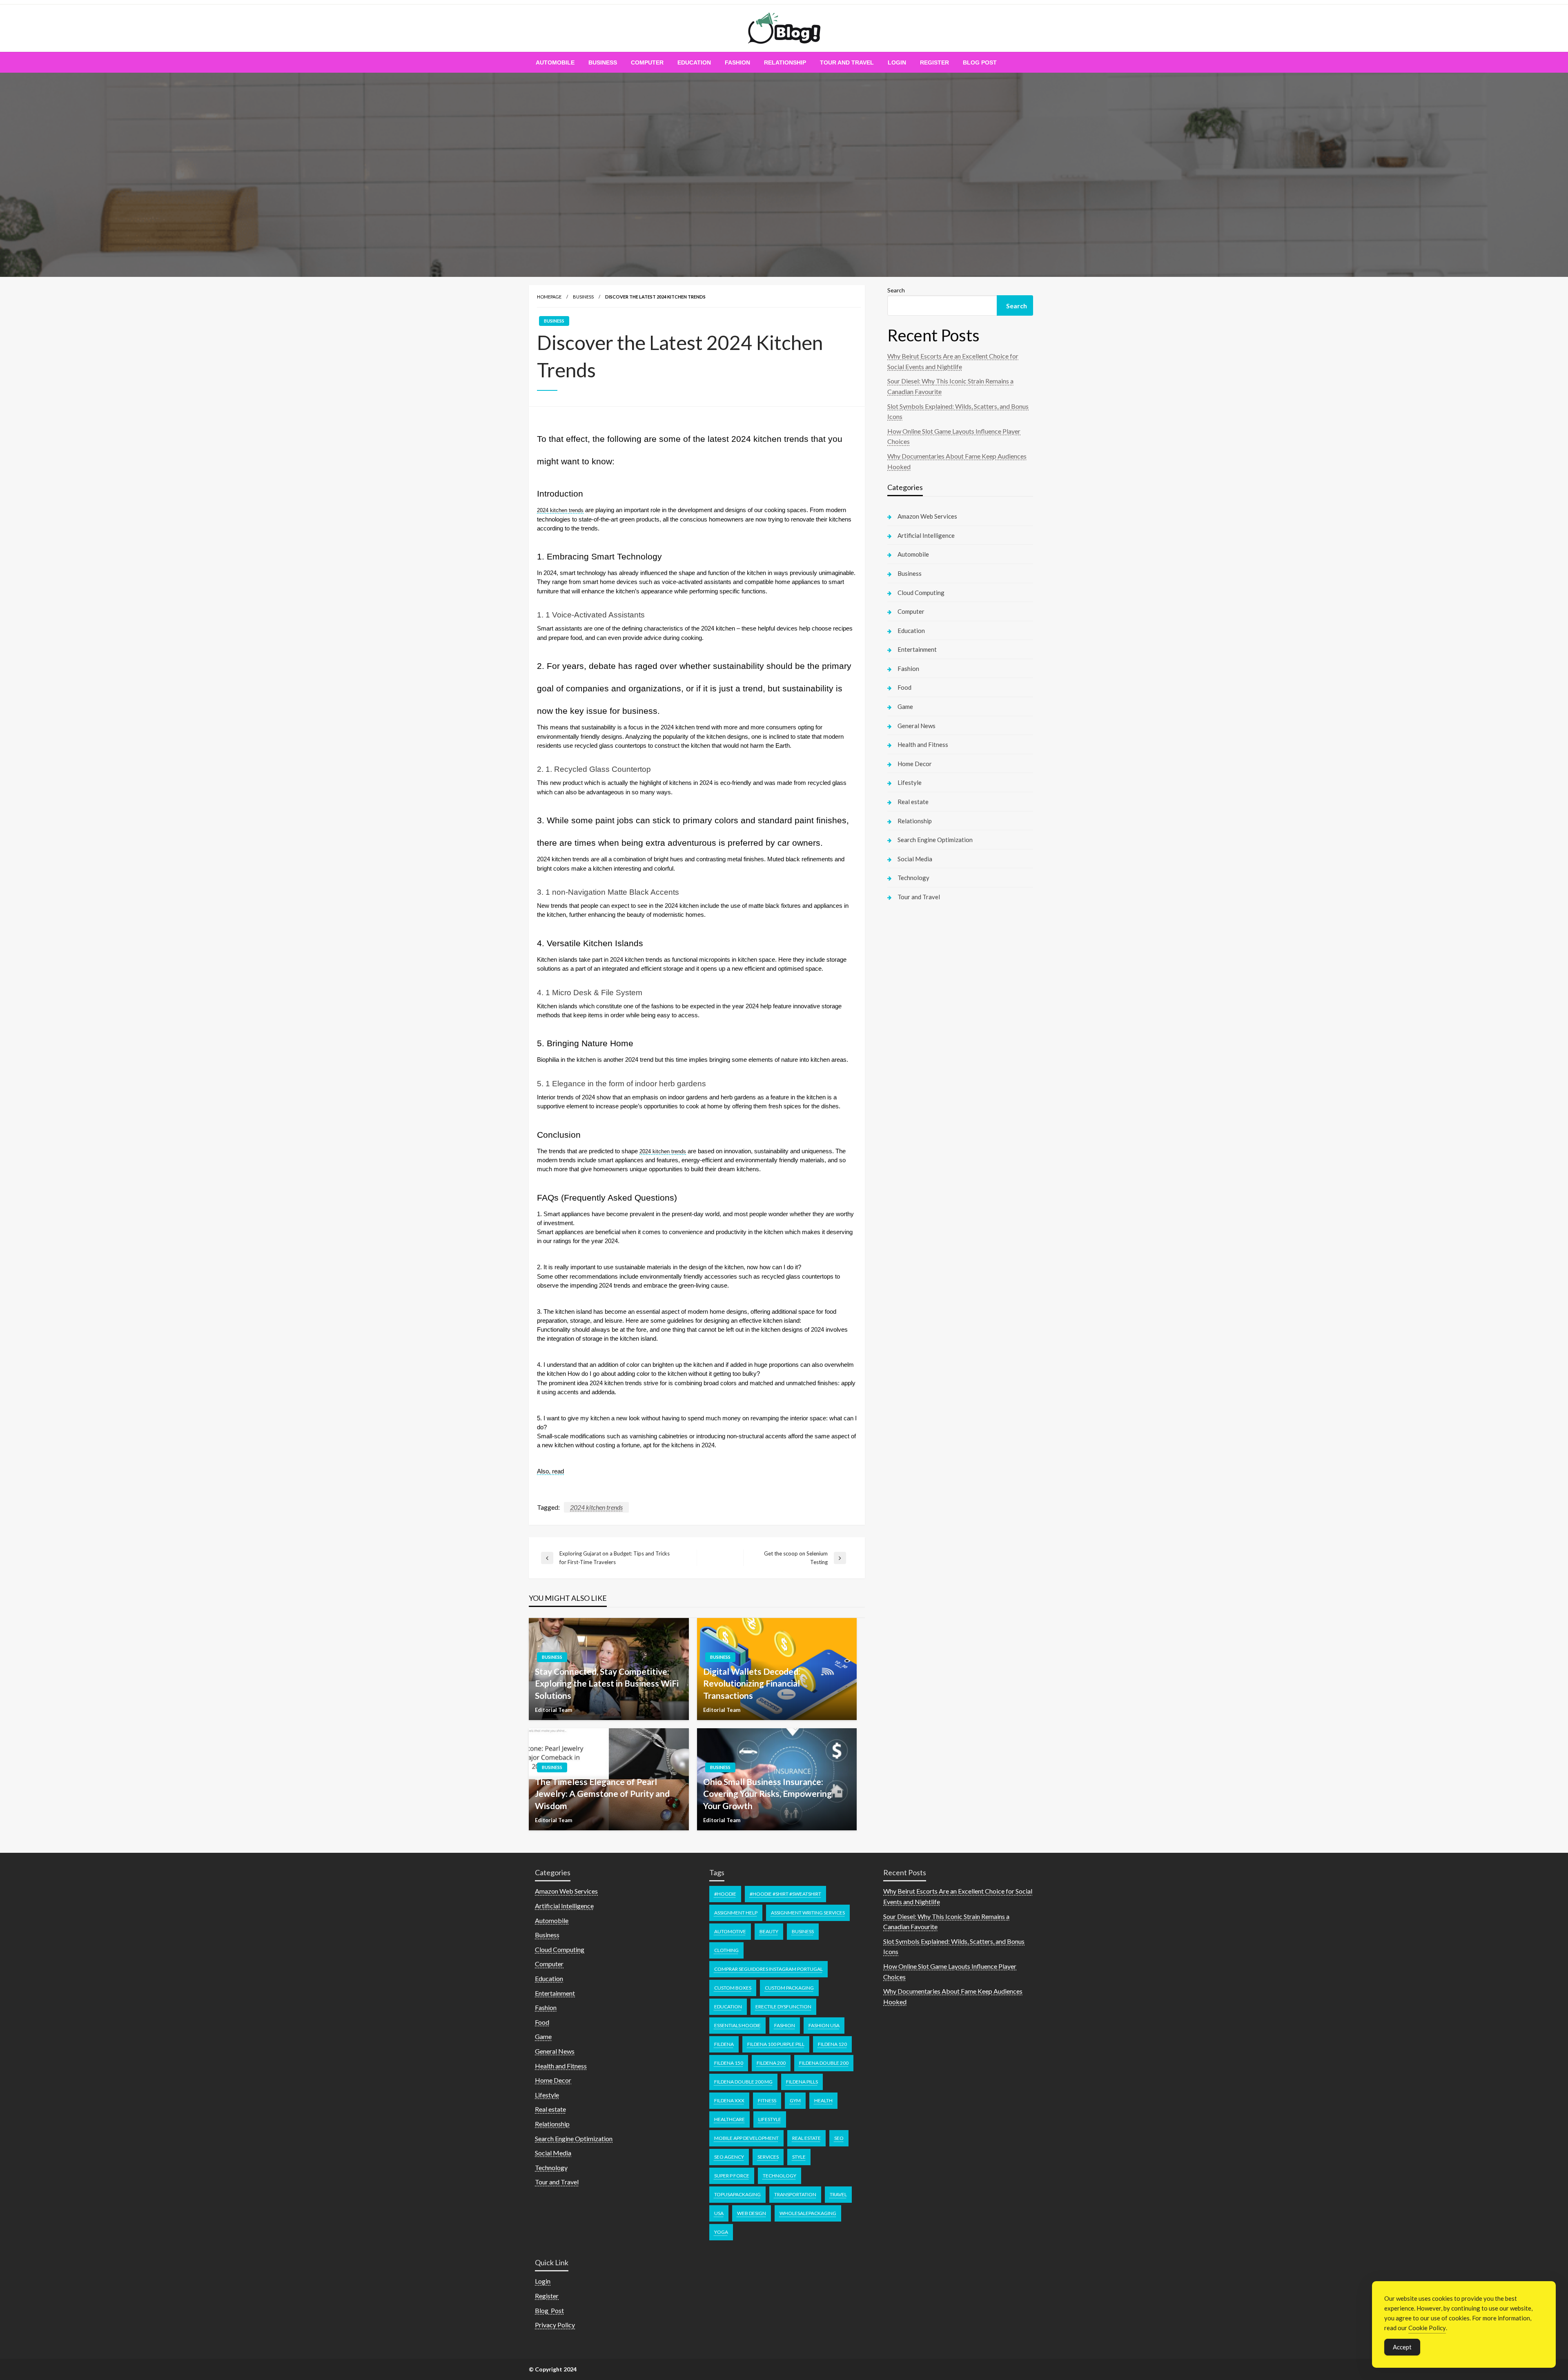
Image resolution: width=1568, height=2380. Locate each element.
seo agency (729, 2157)
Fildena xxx (729, 2100)
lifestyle (770, 2119)
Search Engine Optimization (935, 840)
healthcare (729, 2119)
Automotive (730, 1931)
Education (694, 62)
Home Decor (915, 764)
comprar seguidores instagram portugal (768, 1969)
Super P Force (732, 2176)
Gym (795, 2100)
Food (904, 687)
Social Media (915, 859)
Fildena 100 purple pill (776, 2044)
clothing (726, 1950)
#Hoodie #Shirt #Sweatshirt (785, 1894)
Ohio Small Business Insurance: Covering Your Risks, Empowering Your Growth (767, 1794)
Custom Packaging (789, 1988)
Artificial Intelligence (926, 535)
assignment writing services (808, 1913)
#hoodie (725, 1894)
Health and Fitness (923, 744)
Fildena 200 (771, 2063)
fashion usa (824, 2025)
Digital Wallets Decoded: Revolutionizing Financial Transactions (752, 1683)
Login (897, 62)
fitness (767, 2100)
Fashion (737, 62)
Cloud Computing (921, 593)
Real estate (913, 802)
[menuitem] (555, 62)
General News (917, 726)
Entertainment (917, 649)
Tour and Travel (847, 62)
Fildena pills (802, 2082)
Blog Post (980, 62)
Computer (647, 62)
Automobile (555, 62)
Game (905, 706)
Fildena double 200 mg (743, 2082)
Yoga (721, 2232)
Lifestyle (910, 782)
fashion (785, 2025)
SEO (839, 2138)
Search (896, 290)
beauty (769, 1931)
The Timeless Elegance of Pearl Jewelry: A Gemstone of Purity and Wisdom (602, 1794)
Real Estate (806, 2138)
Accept (1402, 2347)
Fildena (724, 2044)
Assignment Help (736, 1913)
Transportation (795, 2194)
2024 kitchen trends (596, 1507)
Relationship (785, 62)
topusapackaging (737, 2194)
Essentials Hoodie (737, 2025)
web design (752, 2213)
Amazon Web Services (927, 516)
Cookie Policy (1427, 2328)
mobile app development (746, 2138)
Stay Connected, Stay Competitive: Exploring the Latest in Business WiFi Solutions (607, 1683)
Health (823, 2100)
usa (719, 2213)
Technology (913, 878)
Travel (838, 2194)
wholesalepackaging (808, 2213)
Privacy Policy (555, 2325)
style (799, 2157)
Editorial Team (553, 1710)
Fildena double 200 (824, 2063)
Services (768, 2157)
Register (934, 62)
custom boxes (733, 1988)
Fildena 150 (729, 2063)
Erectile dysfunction (783, 2007)
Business (603, 62)
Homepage (549, 297)
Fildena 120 (832, 2044)
